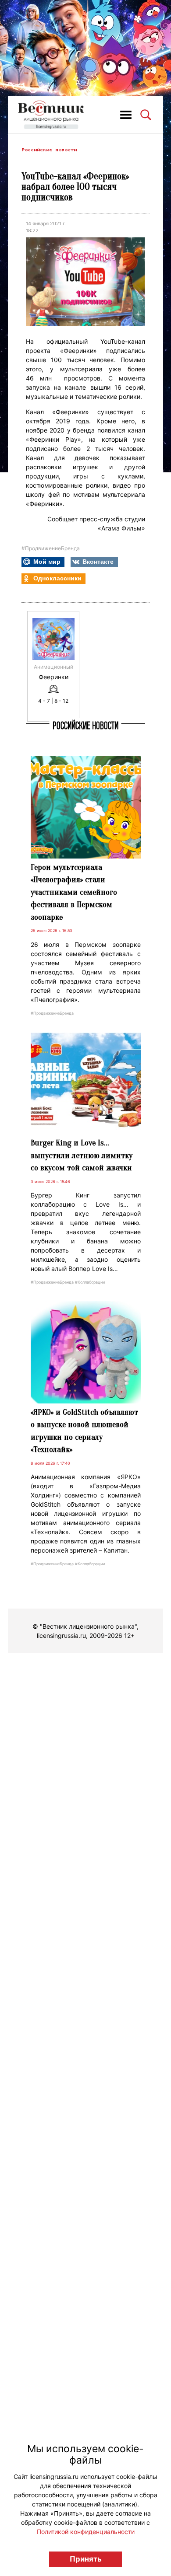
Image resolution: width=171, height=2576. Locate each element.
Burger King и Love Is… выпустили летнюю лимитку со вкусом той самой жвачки (82, 1155)
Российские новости (49, 150)
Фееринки (53, 677)
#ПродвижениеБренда (51, 548)
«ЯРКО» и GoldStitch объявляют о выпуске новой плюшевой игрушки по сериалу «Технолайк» (84, 1431)
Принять (86, 2559)
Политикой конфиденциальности (86, 2532)
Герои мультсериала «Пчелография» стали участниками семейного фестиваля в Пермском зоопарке (74, 892)
